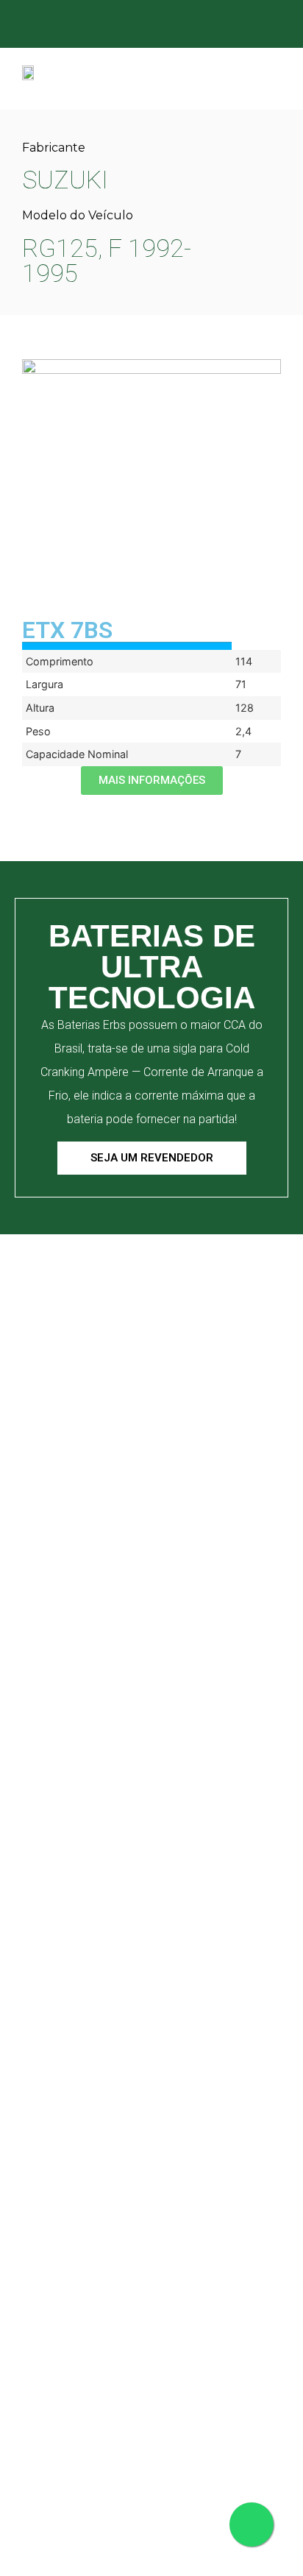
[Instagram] (189, 25)
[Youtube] (247, 25)
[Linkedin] (217, 25)
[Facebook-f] (160, 25)
